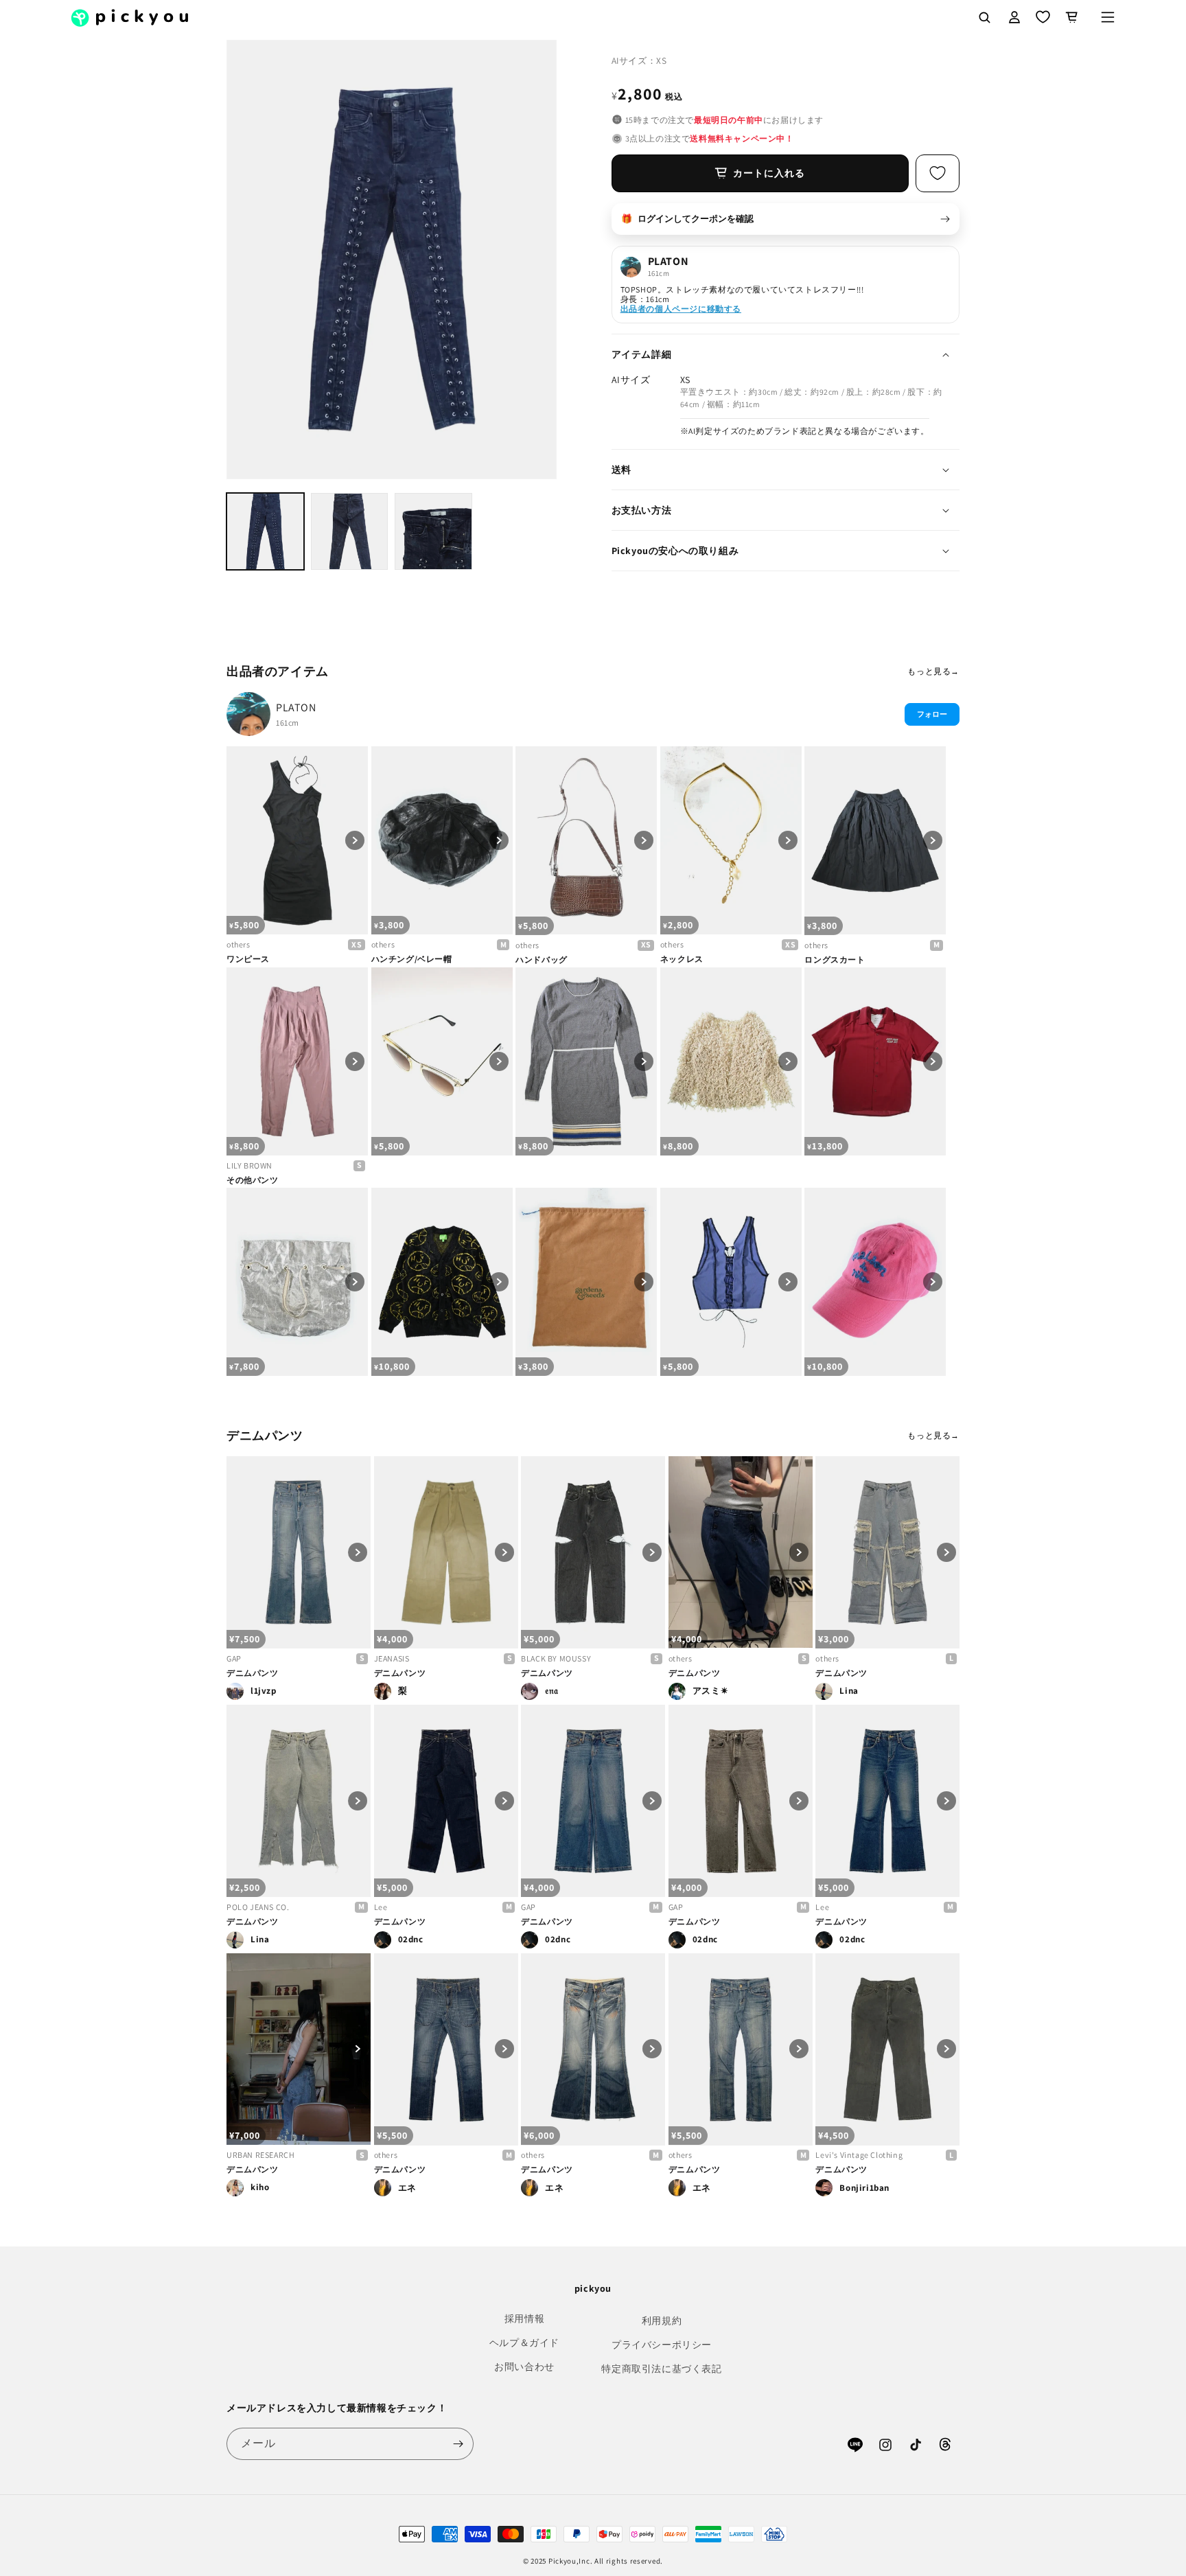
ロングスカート (835, 959)
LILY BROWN (249, 1165)
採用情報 (524, 2319)
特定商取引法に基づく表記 (661, 2369)
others (239, 944)
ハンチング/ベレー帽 (412, 959)
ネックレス (682, 959)
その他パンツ (253, 1180)
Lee (381, 1907)
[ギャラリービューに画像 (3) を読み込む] (433, 532)
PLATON (296, 708)
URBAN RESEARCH (260, 2155)
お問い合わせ (524, 2367)
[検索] (984, 17)
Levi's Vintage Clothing (859, 2155)
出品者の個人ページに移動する (681, 309)
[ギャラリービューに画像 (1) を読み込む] (265, 532)
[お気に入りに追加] (938, 173)
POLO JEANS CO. (258, 1907)
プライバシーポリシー (662, 2345)
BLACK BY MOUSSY (556, 1658)
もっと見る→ (933, 671)
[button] (1108, 17)
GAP (234, 1658)
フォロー (932, 714)
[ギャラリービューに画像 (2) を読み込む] (350, 532)
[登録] (458, 2444)
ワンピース (248, 959)
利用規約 (662, 2321)
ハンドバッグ (542, 959)
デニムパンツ (253, 1673)
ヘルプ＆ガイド (524, 2343)
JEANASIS (392, 1658)
